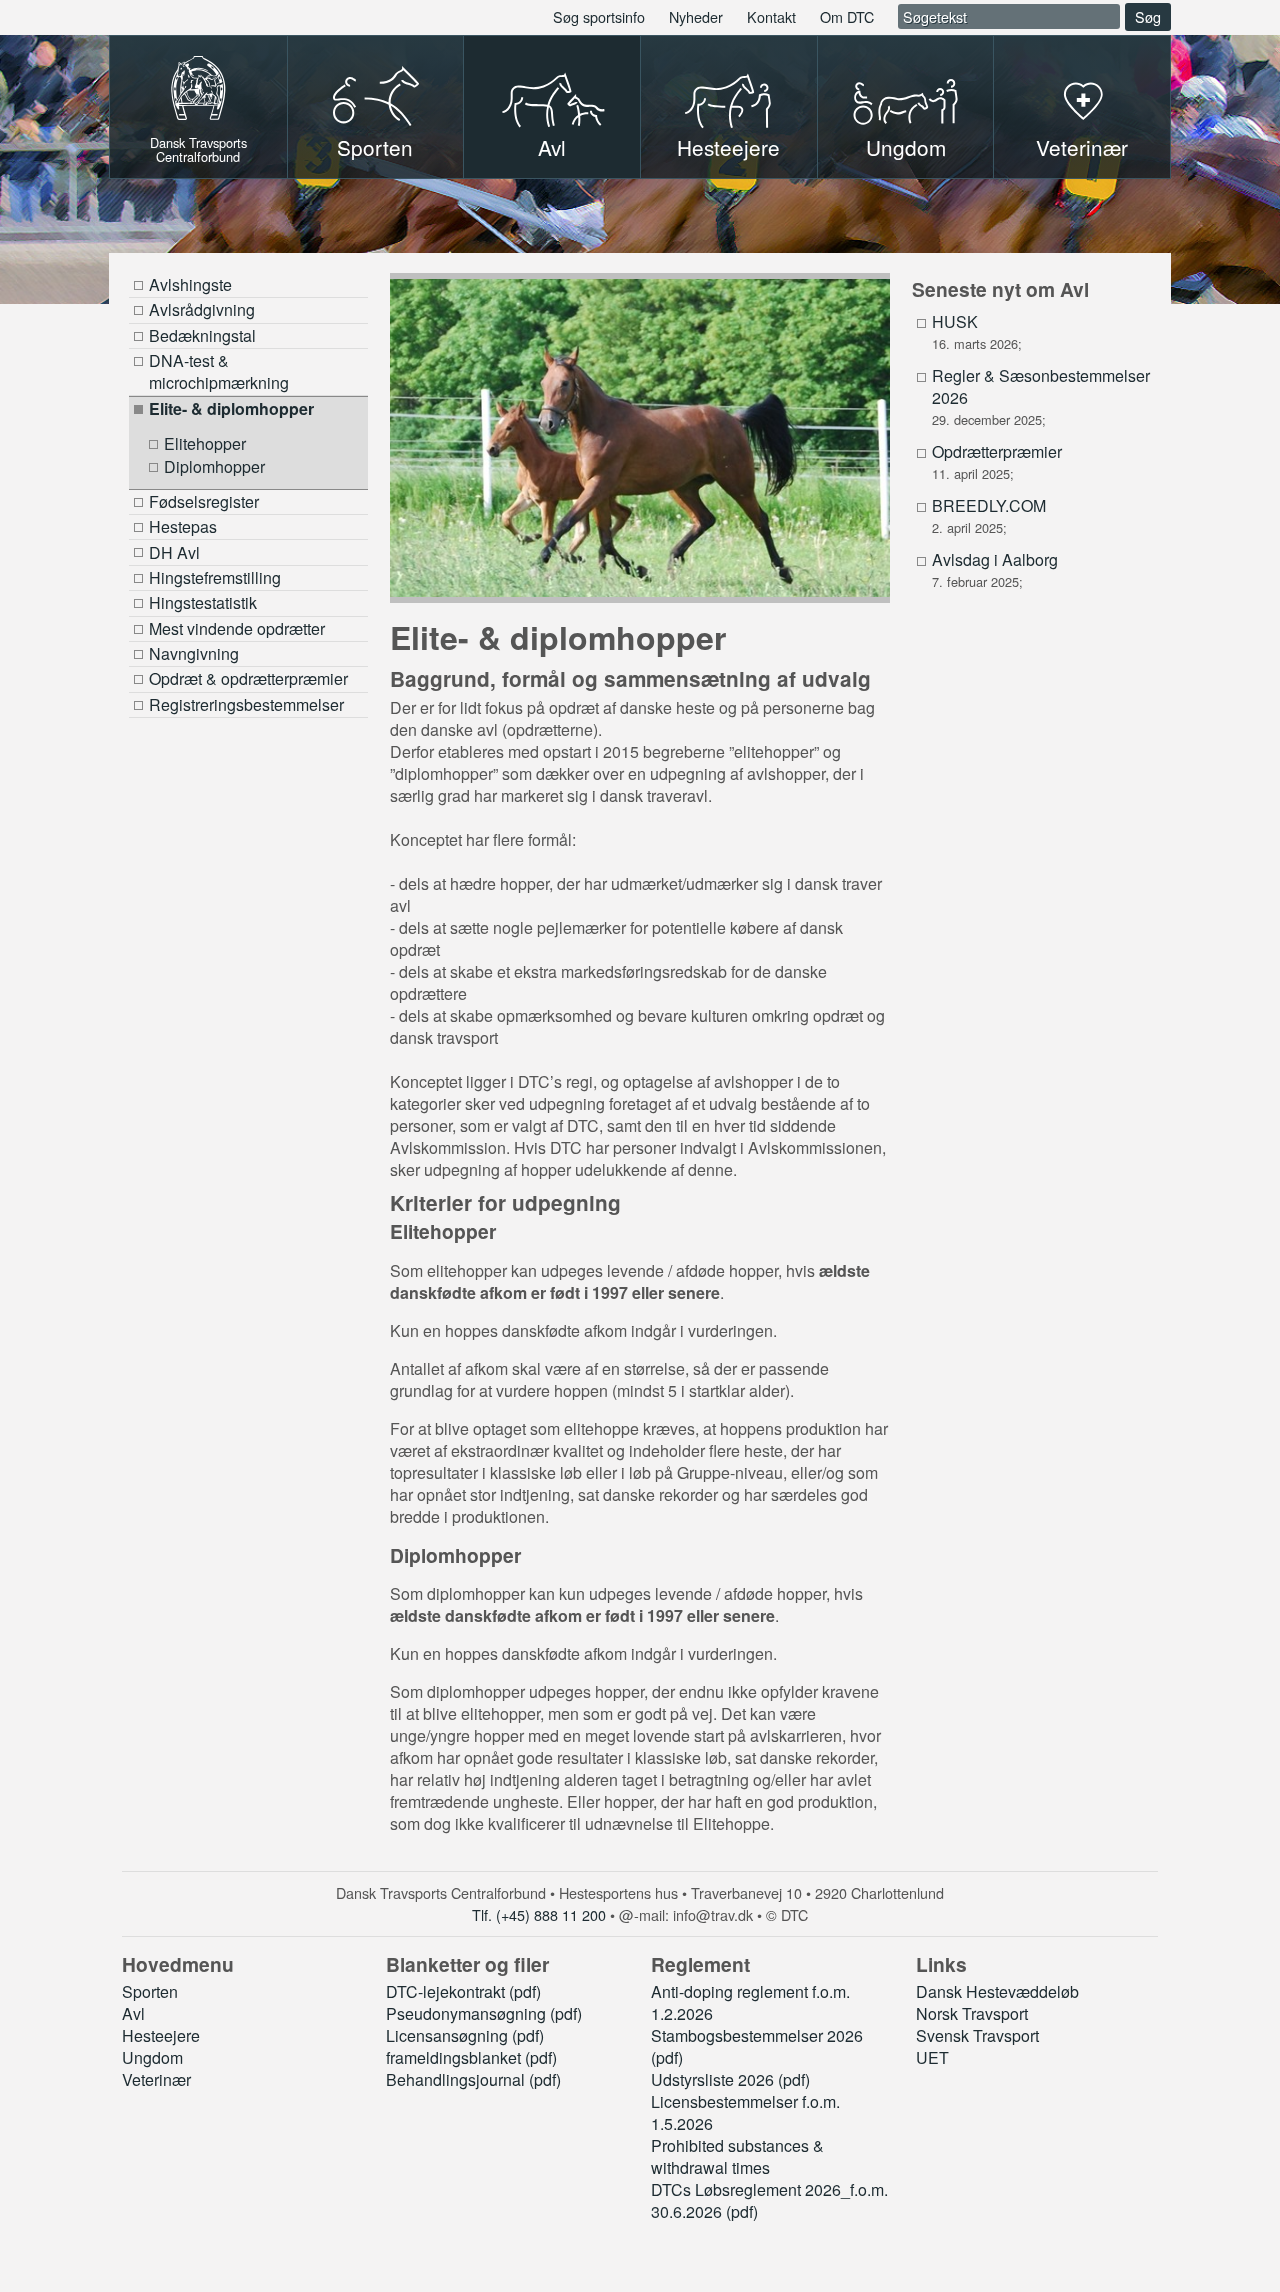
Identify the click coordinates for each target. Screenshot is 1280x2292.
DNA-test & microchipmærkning (219, 371)
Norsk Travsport (972, 2013)
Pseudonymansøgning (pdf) (484, 2013)
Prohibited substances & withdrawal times (737, 2156)
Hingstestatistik (203, 602)
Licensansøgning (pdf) (465, 2035)
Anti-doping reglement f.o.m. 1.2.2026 (750, 2002)
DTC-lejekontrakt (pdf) (463, 1991)
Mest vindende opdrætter (237, 628)
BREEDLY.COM (989, 506)
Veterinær (1082, 147)
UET (932, 2057)
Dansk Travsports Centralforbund (198, 148)
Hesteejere (728, 147)
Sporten (375, 147)
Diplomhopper (214, 467)
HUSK (955, 322)
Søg (1148, 16)
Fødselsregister (204, 501)
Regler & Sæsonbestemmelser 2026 (1041, 387)
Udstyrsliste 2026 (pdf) (730, 2079)
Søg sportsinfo (599, 16)
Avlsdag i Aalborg (995, 560)
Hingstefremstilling (215, 577)
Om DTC (847, 16)
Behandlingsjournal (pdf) (473, 2079)
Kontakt (771, 16)
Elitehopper (205, 444)
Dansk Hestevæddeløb (997, 1991)
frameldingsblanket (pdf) (471, 2057)
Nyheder (696, 16)
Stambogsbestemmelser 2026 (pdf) (757, 2046)
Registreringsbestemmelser (246, 704)
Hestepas (183, 526)
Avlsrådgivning (202, 309)
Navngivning (194, 653)
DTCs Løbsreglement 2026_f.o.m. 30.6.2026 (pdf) (769, 2200)
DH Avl (174, 552)
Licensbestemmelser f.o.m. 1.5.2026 (745, 2112)
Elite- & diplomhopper (231, 408)
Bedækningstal (202, 335)
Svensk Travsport (977, 2035)
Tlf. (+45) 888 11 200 (539, 1914)
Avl (552, 147)
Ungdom (906, 147)
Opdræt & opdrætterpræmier (248, 678)
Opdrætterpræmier (997, 452)
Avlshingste (190, 284)
